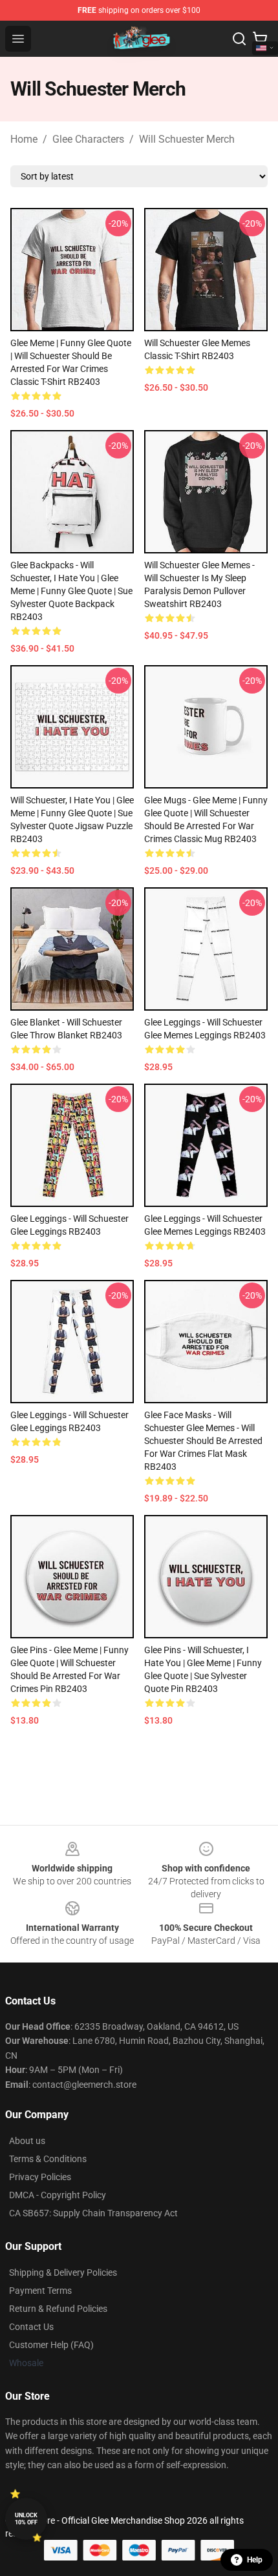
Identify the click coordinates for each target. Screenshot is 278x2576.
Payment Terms (40, 2291)
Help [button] (255, 2560)
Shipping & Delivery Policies (63, 2272)
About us (27, 2141)
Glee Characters (88, 139)
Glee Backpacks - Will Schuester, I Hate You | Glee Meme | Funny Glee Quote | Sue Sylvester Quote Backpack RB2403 (71, 591)
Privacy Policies (40, 2177)
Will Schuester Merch (187, 139)
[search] (239, 39)
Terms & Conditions (48, 2159)
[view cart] (260, 39)
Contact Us (31, 2327)
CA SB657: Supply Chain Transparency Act (93, 2213)
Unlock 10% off (26, 2519)
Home (24, 139)
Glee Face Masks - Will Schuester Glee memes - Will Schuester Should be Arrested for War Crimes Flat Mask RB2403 (203, 1441)
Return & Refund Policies (58, 2309)
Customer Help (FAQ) (51, 2345)
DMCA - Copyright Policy (58, 2195)
